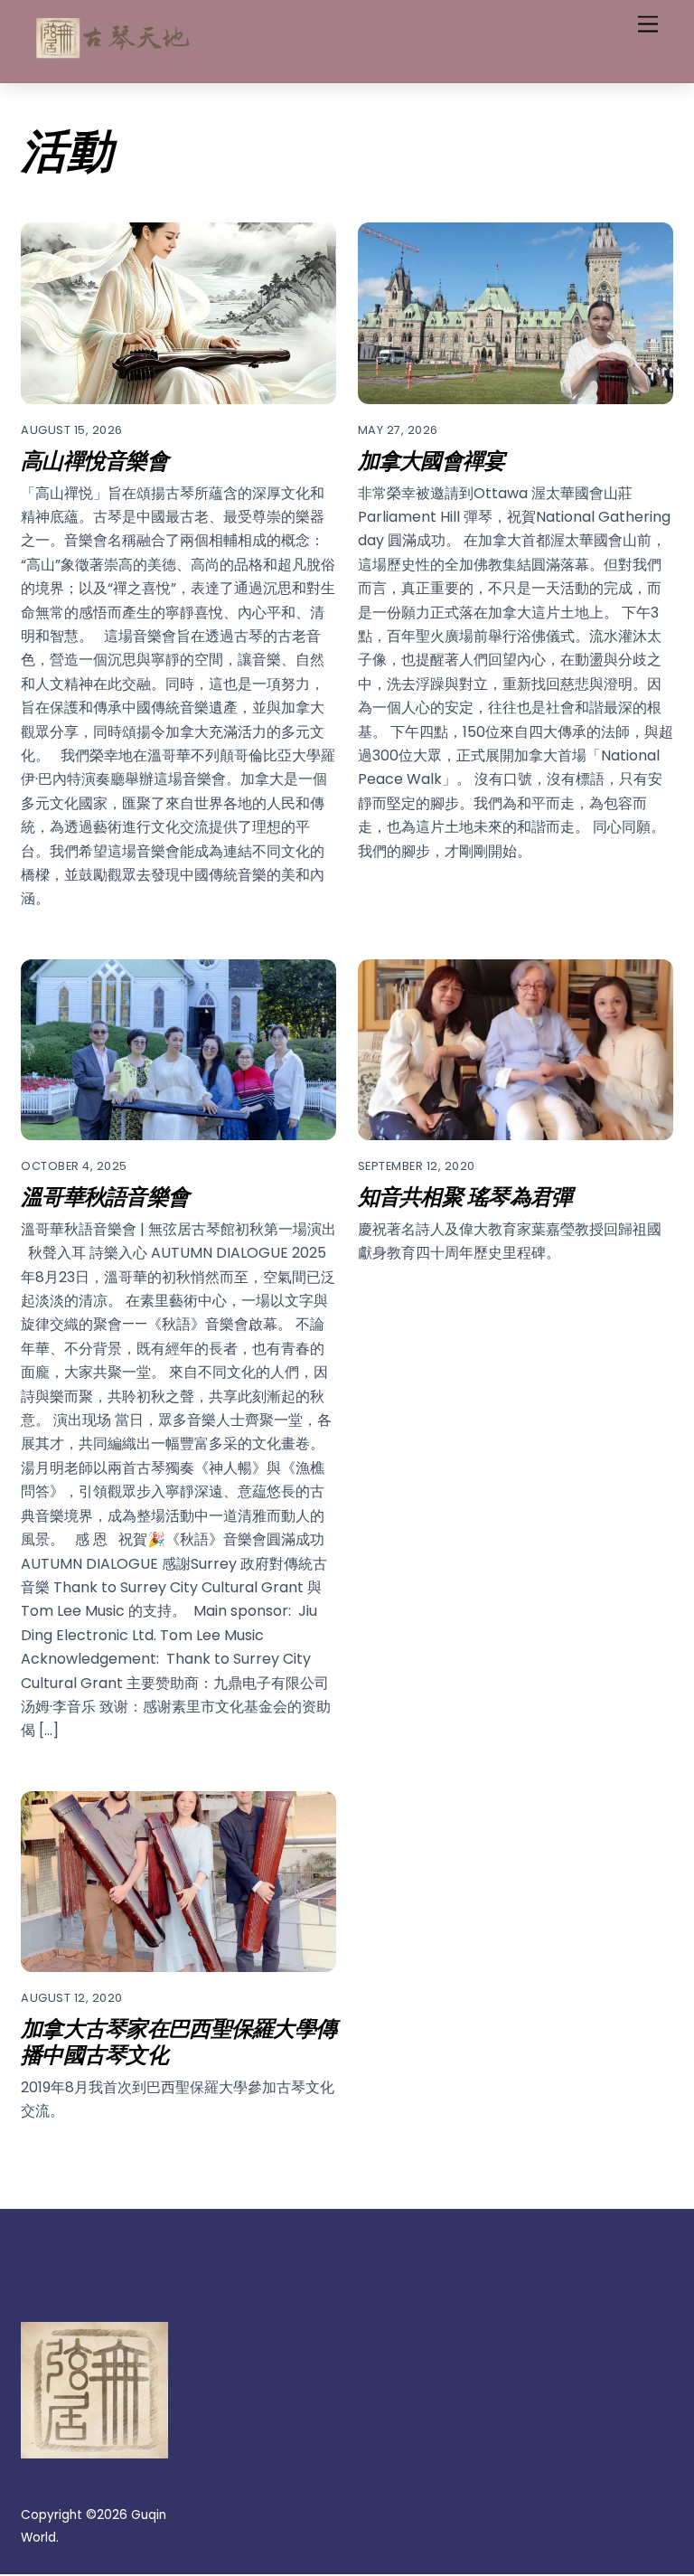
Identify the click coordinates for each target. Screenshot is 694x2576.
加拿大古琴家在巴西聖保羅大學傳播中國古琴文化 (178, 2040)
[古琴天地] (111, 54)
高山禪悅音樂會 (94, 459)
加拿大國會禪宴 (431, 459)
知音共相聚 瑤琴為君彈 (465, 1195)
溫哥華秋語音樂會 (105, 1195)
